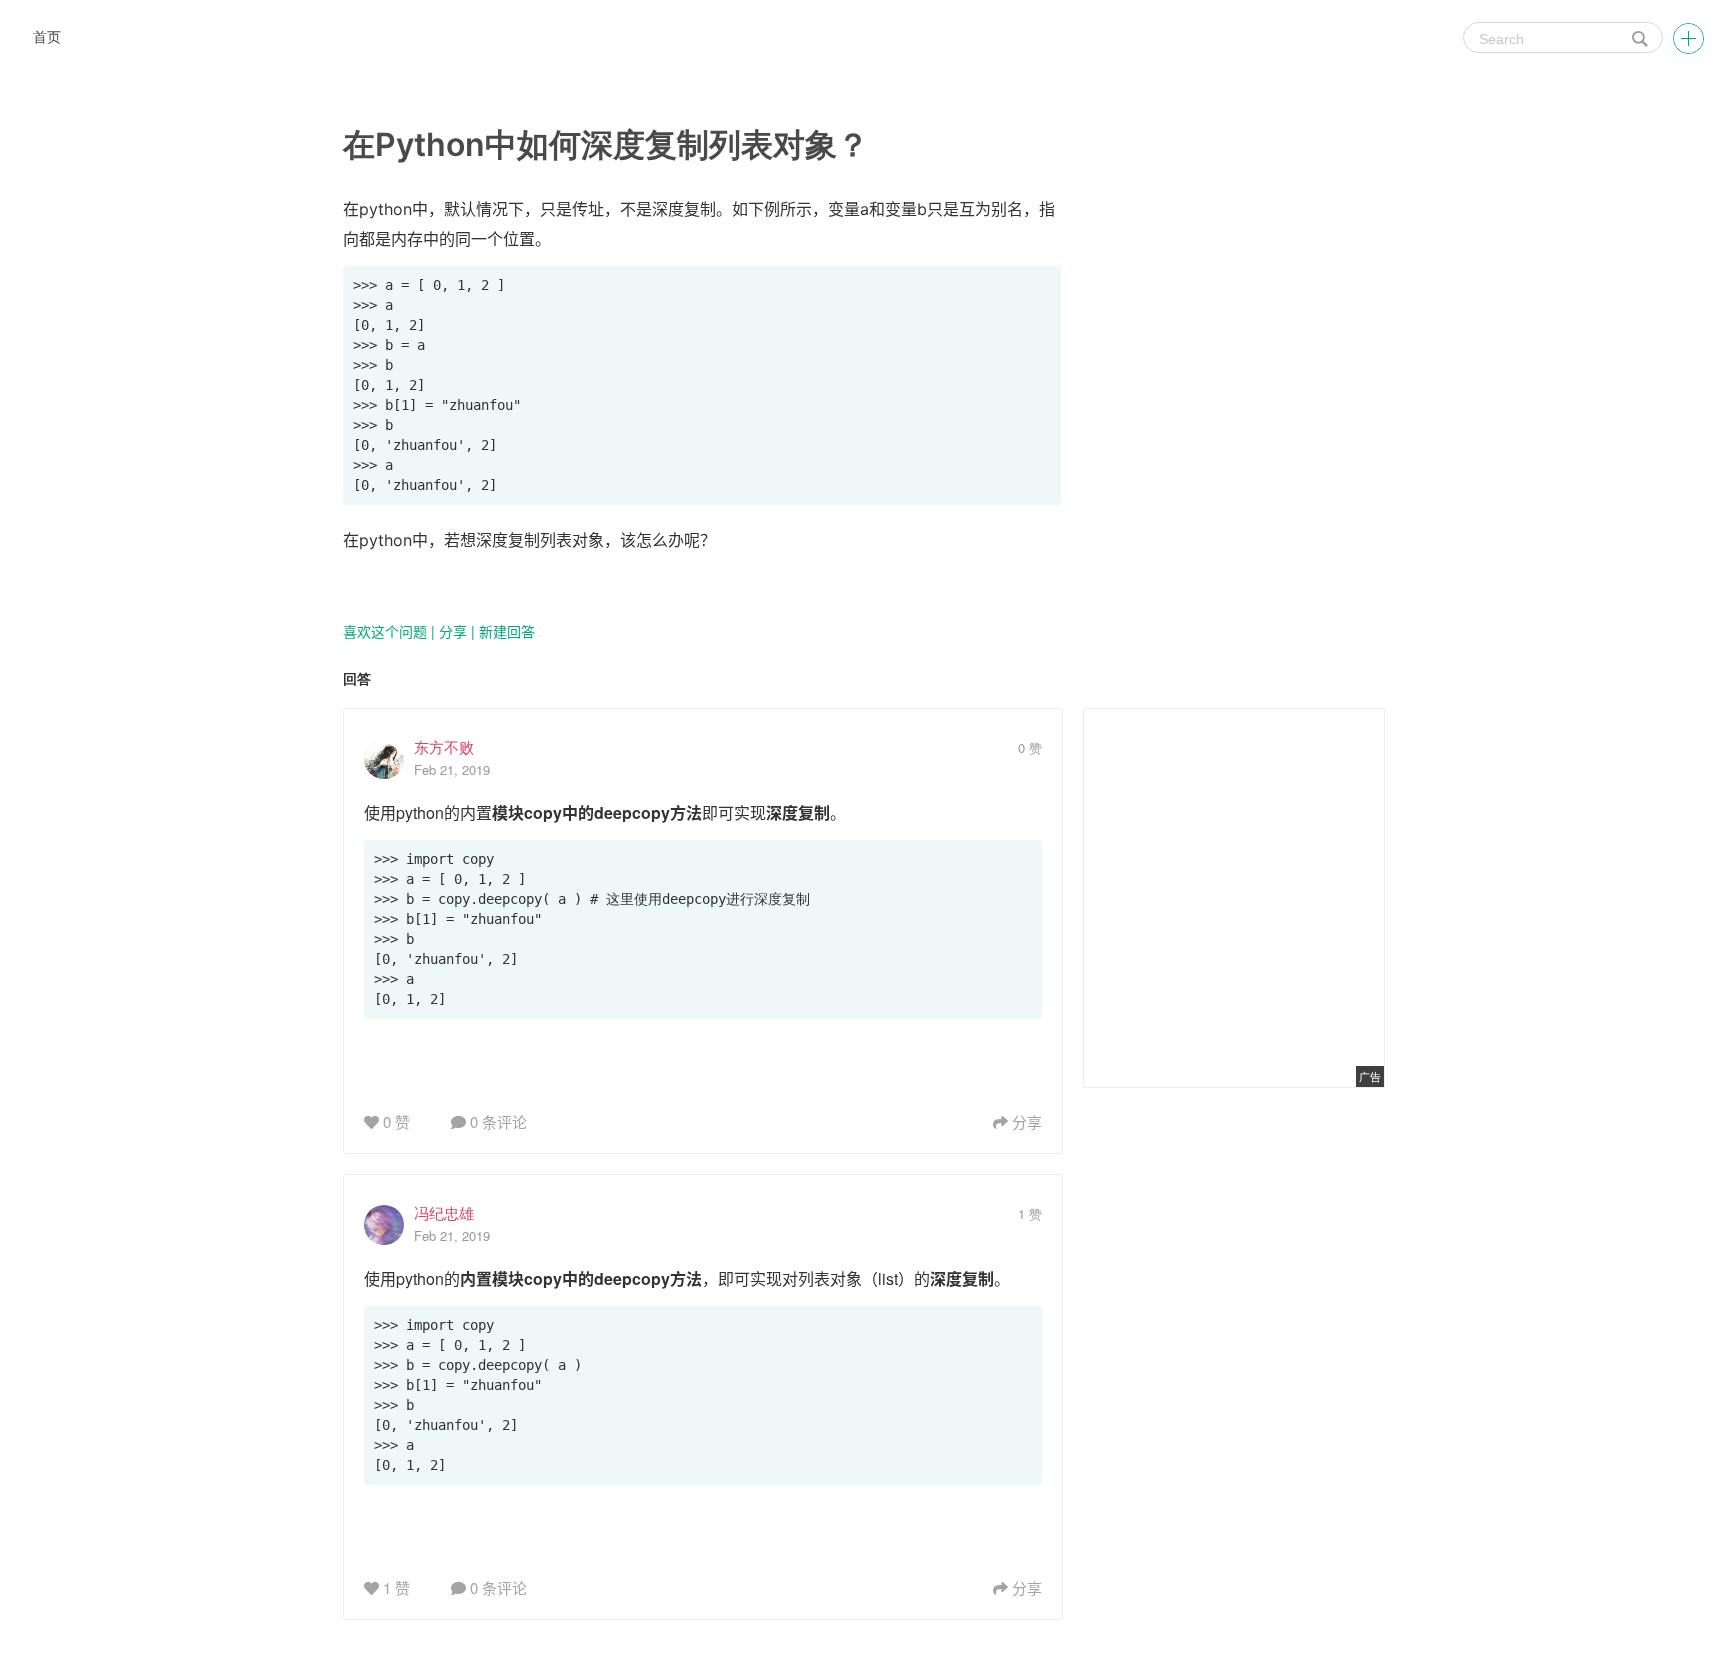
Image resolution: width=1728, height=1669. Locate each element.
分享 (453, 631)
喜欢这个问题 (385, 631)
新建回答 (507, 631)
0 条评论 (496, 1121)
